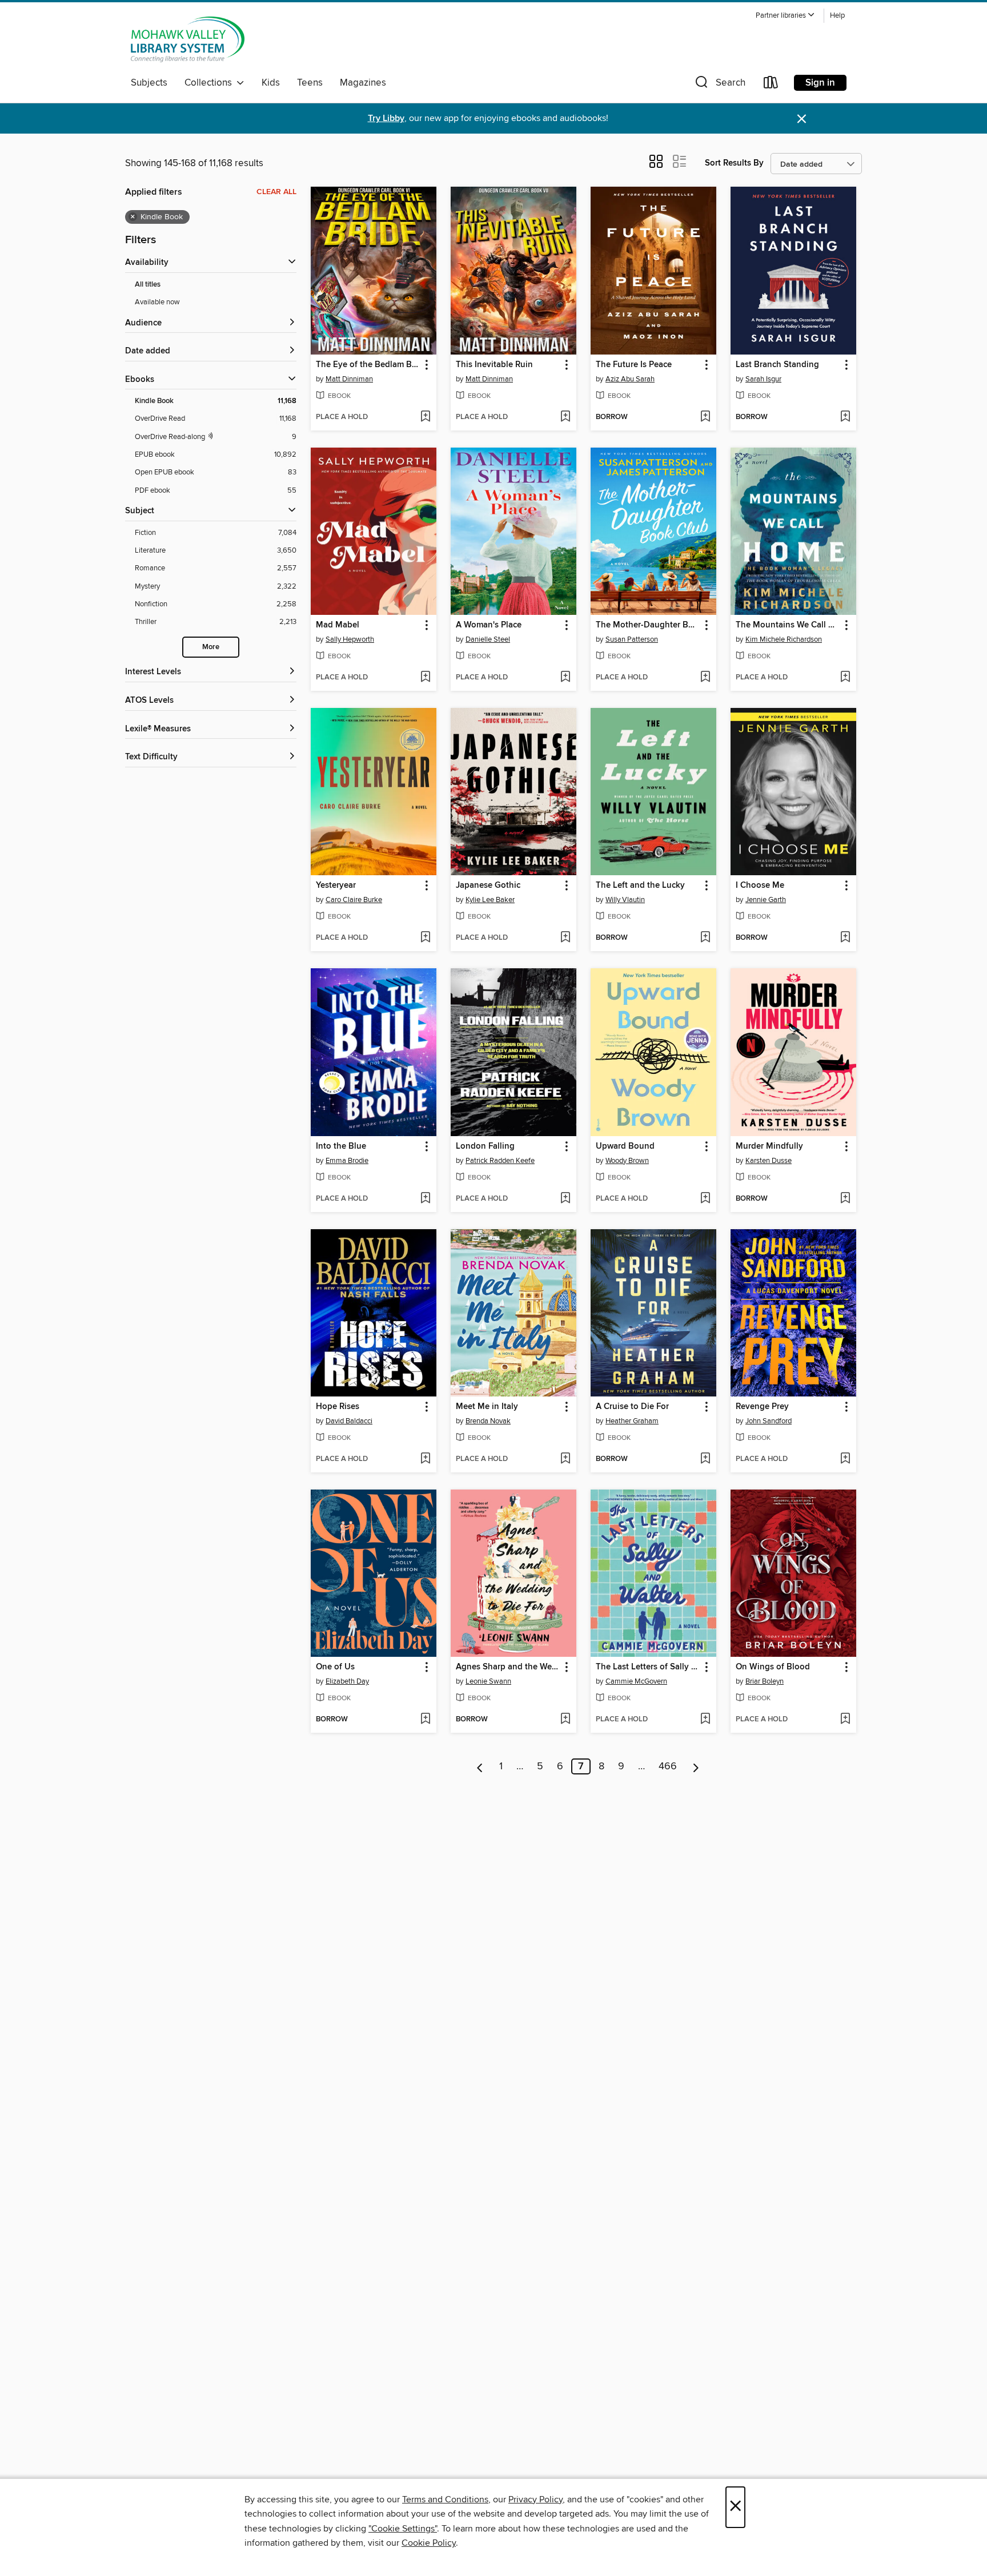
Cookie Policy (429, 2543)
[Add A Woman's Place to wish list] (565, 678)
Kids (271, 83)
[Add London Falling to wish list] (565, 1199)
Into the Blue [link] (341, 1146)
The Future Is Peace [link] (634, 365)
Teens (310, 83)
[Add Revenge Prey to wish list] (845, 1459)
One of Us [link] (335, 1667)
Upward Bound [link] (625, 1146)
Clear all (276, 192)
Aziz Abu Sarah (630, 379)
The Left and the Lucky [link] (640, 885)
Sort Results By (734, 163)
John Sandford (769, 1421)
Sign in (820, 83)
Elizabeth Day (347, 1681)
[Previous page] (480, 1766)
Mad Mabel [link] (338, 625)
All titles (148, 285)
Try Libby (386, 118)
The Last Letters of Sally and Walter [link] (648, 1667)
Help (837, 16)
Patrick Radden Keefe (500, 1161)
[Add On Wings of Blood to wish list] (845, 1720)
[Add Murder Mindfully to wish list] (845, 1199)
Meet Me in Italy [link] (487, 1407)
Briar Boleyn (765, 1681)
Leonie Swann (488, 1681)
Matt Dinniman (349, 379)
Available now (157, 302)
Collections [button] (210, 83)
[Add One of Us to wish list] (425, 1720)
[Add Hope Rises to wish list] (425, 1459)
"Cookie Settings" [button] (403, 2529)
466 (668, 1766)
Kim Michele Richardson (784, 639)
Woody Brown (627, 1161)
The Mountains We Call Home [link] (788, 625)
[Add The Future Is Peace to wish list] (705, 417)
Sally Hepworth (350, 639)
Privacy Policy (535, 2499)
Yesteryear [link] (336, 885)
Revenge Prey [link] (762, 1407)
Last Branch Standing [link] (777, 365)
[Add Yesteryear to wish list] (425, 938)
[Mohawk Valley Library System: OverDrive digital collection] (188, 39)
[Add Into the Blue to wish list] (425, 1199)
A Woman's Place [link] (489, 625)
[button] (785, 16)
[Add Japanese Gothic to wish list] (565, 938)
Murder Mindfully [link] (769, 1146)
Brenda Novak (488, 1421)
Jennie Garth (766, 900)
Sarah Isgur (763, 379)
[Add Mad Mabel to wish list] (425, 678)
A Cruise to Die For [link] (632, 1407)
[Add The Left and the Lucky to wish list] (705, 938)
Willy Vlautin (625, 900)
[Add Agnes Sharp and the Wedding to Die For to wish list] (565, 1720)
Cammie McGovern (636, 1681)
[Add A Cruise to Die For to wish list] (705, 1459)
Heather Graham (632, 1421)
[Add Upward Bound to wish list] (705, 1199)
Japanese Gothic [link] (488, 885)
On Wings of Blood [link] (773, 1667)
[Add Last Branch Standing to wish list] (845, 417)
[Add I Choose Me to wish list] (845, 938)
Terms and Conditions (445, 2499)
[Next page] (696, 1766)
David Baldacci (349, 1421)
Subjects (149, 83)
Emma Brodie (347, 1161)
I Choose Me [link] (760, 885)
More (211, 647)
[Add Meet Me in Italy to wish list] (565, 1459)
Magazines (363, 83)
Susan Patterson (632, 639)
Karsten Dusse (769, 1161)
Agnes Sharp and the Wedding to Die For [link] (508, 1667)
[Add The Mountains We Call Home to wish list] (845, 678)
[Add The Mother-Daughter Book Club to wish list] (705, 678)
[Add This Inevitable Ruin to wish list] (565, 417)
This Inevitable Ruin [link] (494, 365)
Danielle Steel (488, 639)
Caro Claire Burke (354, 900)
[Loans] (771, 85)
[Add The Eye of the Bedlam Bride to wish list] (425, 417)
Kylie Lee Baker (490, 900)
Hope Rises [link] (338, 1407)
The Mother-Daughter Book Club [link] (648, 625)
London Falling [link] (485, 1146)
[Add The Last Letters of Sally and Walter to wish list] (705, 1720)
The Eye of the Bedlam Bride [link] (368, 365)
